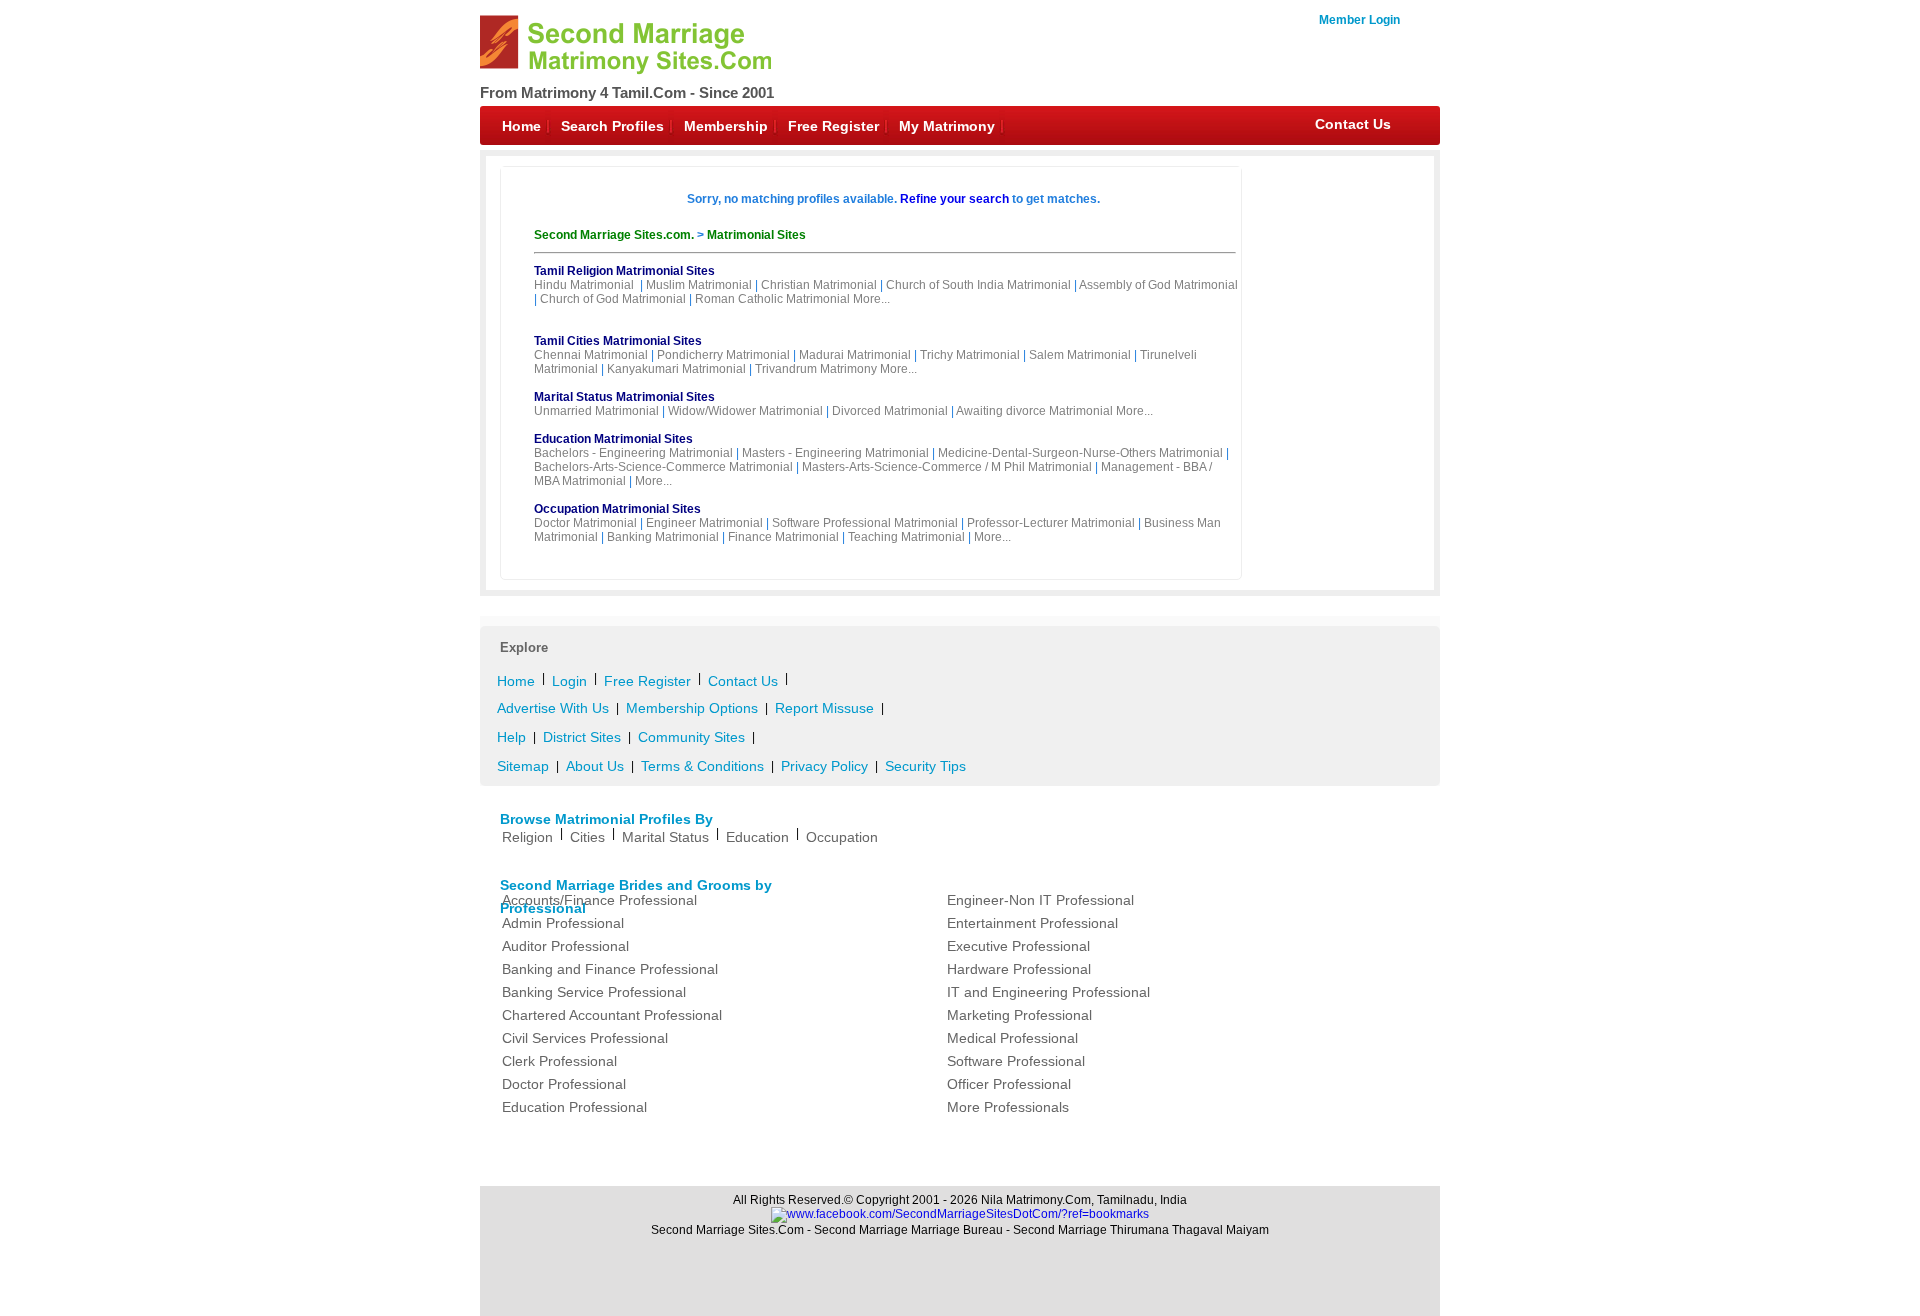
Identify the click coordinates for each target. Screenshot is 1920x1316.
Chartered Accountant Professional (612, 1015)
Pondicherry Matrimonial (723, 355)
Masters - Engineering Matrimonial (835, 453)
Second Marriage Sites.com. (615, 235)
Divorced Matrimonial (890, 411)
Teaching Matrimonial (906, 537)
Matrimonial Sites (756, 235)
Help (511, 737)
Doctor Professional (564, 1084)
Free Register (833, 126)
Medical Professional (1012, 1038)
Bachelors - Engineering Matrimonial (633, 453)
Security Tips (925, 766)
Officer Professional (1009, 1084)
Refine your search (954, 199)
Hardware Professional (1019, 969)
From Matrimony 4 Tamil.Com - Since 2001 (627, 92)
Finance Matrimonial (783, 537)
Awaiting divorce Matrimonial (1034, 411)
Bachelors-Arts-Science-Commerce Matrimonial (663, 467)
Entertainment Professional (1032, 923)
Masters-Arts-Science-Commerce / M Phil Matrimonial (947, 467)
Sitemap (523, 766)
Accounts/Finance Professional (599, 900)
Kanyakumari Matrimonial (676, 369)
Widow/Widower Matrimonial (745, 411)
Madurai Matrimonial (855, 355)
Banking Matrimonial (663, 537)
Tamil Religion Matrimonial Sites (624, 271)
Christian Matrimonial (819, 285)
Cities (587, 837)
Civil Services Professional (585, 1038)
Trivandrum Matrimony (816, 369)
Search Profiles (612, 126)
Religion (527, 837)
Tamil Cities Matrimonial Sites (618, 341)
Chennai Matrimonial (591, 355)
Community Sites (691, 737)
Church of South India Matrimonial (978, 285)
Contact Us (1353, 124)
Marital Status (665, 837)
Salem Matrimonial (1080, 355)
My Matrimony (947, 126)
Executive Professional (1018, 946)
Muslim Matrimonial (699, 285)
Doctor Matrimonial (585, 523)
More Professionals (1008, 1107)
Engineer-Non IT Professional (1040, 900)
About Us (595, 766)
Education (757, 837)
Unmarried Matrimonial (596, 411)
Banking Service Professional (594, 992)
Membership (726, 126)
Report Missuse (824, 708)
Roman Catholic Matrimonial (772, 299)
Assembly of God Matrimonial (1158, 285)
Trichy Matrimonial (970, 355)
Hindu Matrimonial (584, 285)
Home (521, 126)
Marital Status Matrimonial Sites (624, 397)
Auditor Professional (565, 946)
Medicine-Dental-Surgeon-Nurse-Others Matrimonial (1080, 453)
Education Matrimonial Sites (613, 439)
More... (871, 299)
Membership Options (692, 708)
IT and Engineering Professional (1048, 992)
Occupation (842, 837)
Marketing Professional (1019, 1015)
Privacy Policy (824, 766)
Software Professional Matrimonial (865, 523)
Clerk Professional (559, 1061)
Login (569, 681)
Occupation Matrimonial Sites (617, 509)
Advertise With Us (553, 708)
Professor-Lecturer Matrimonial (1051, 523)
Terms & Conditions (702, 766)
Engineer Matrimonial (704, 523)
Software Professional (1016, 1061)
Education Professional (574, 1107)
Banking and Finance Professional (610, 969)
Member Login (1359, 20)
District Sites (582, 737)
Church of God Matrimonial (613, 299)
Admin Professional (563, 923)
